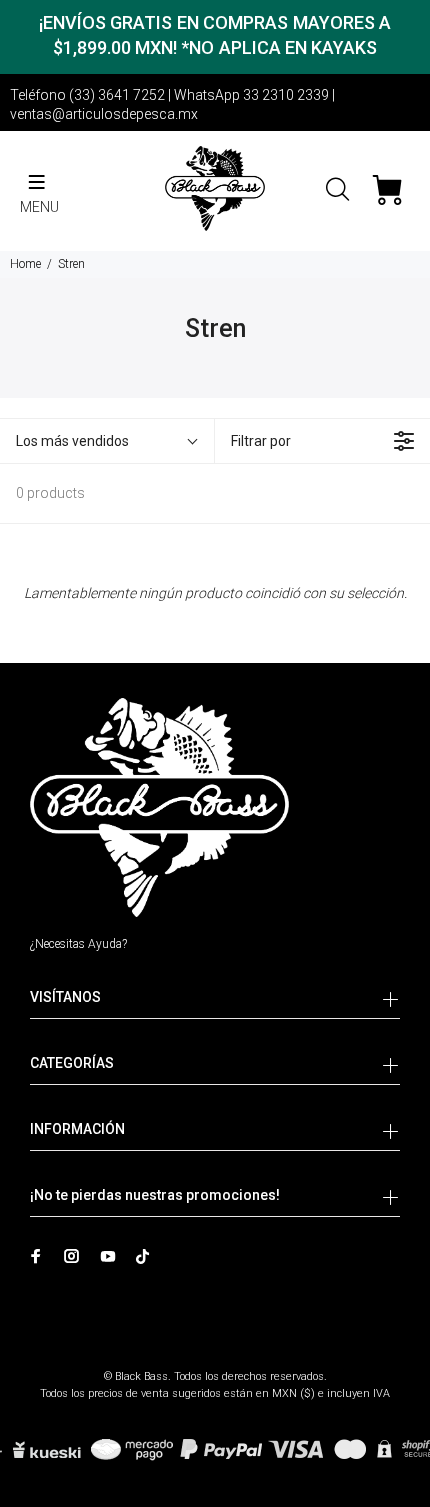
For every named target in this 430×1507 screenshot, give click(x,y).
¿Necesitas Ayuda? (78, 944)
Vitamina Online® (215, 1359)
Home (25, 264)
